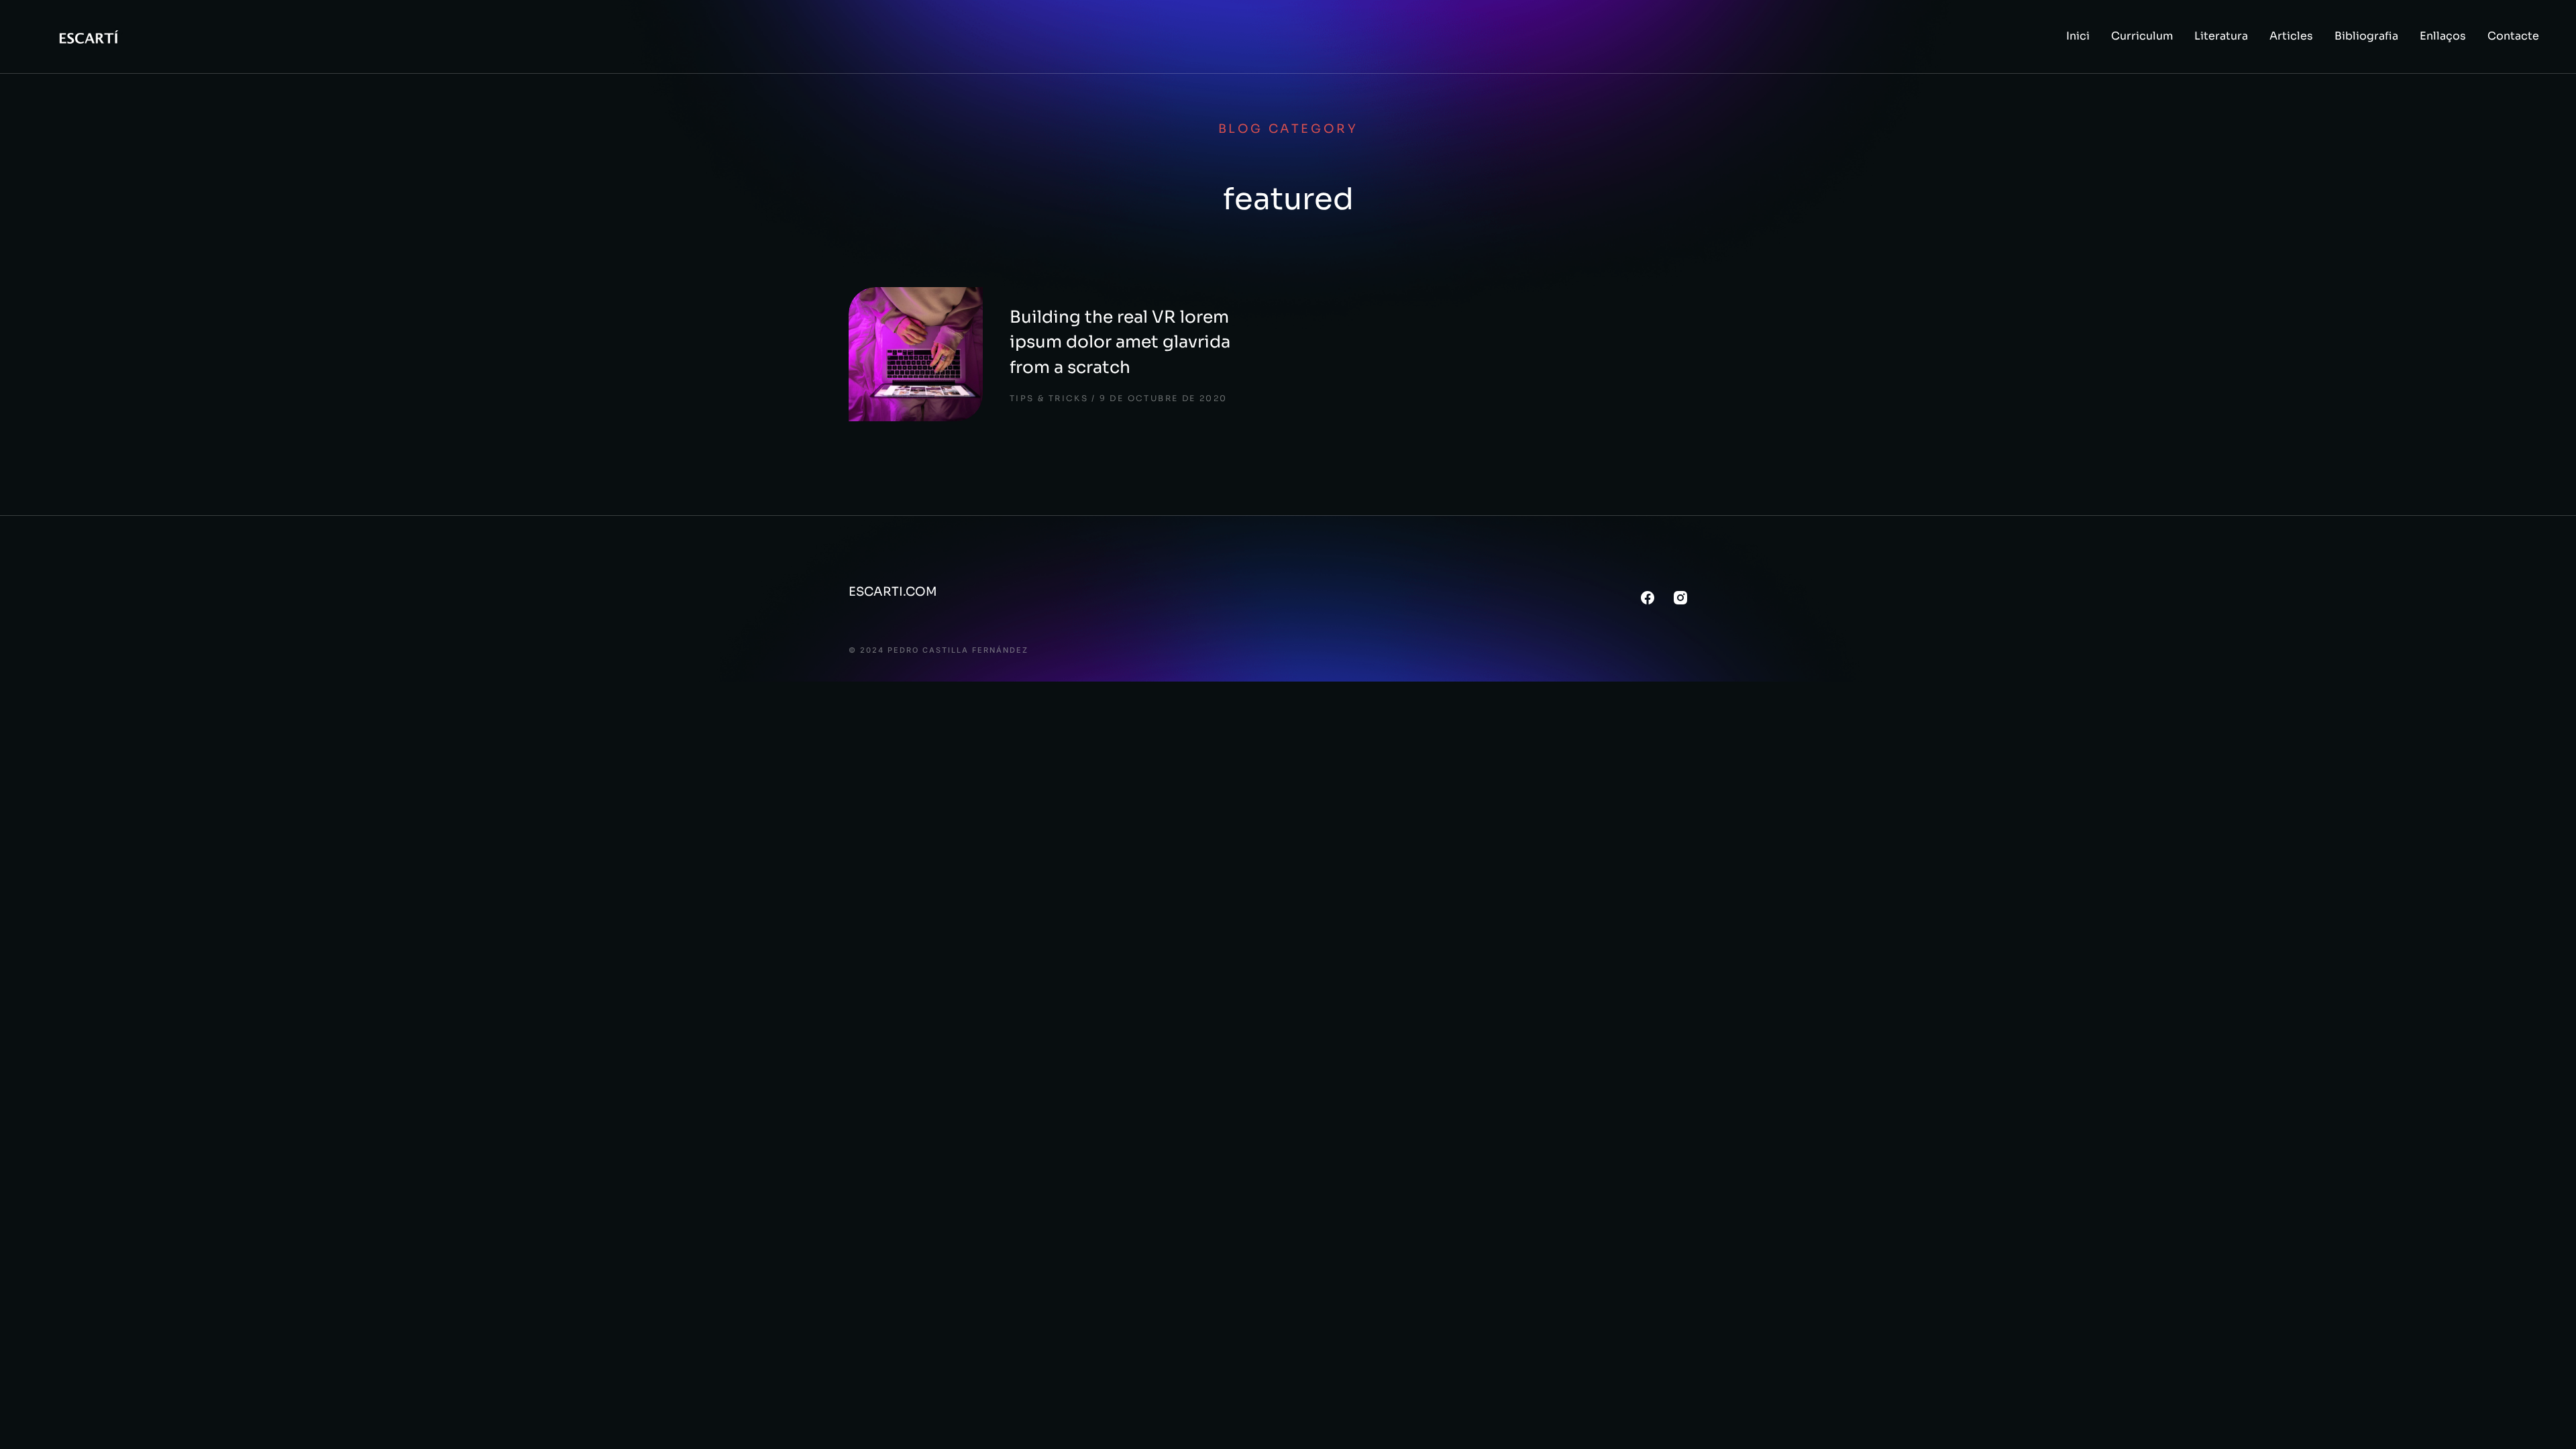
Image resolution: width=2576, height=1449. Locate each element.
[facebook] (1648, 598)
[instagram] (1680, 598)
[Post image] (916, 354)
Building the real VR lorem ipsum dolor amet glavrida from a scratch (1120, 342)
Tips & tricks (1049, 398)
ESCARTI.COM (893, 592)
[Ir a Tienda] (2548, 1421)
